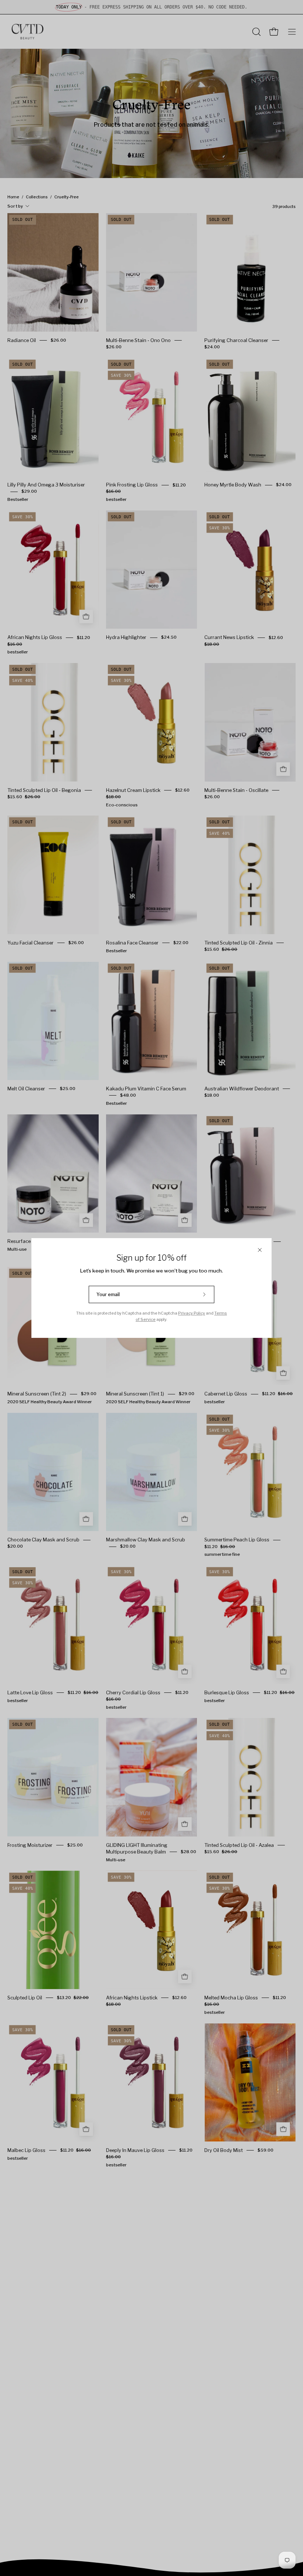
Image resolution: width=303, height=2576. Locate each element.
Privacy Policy (192, 1313)
